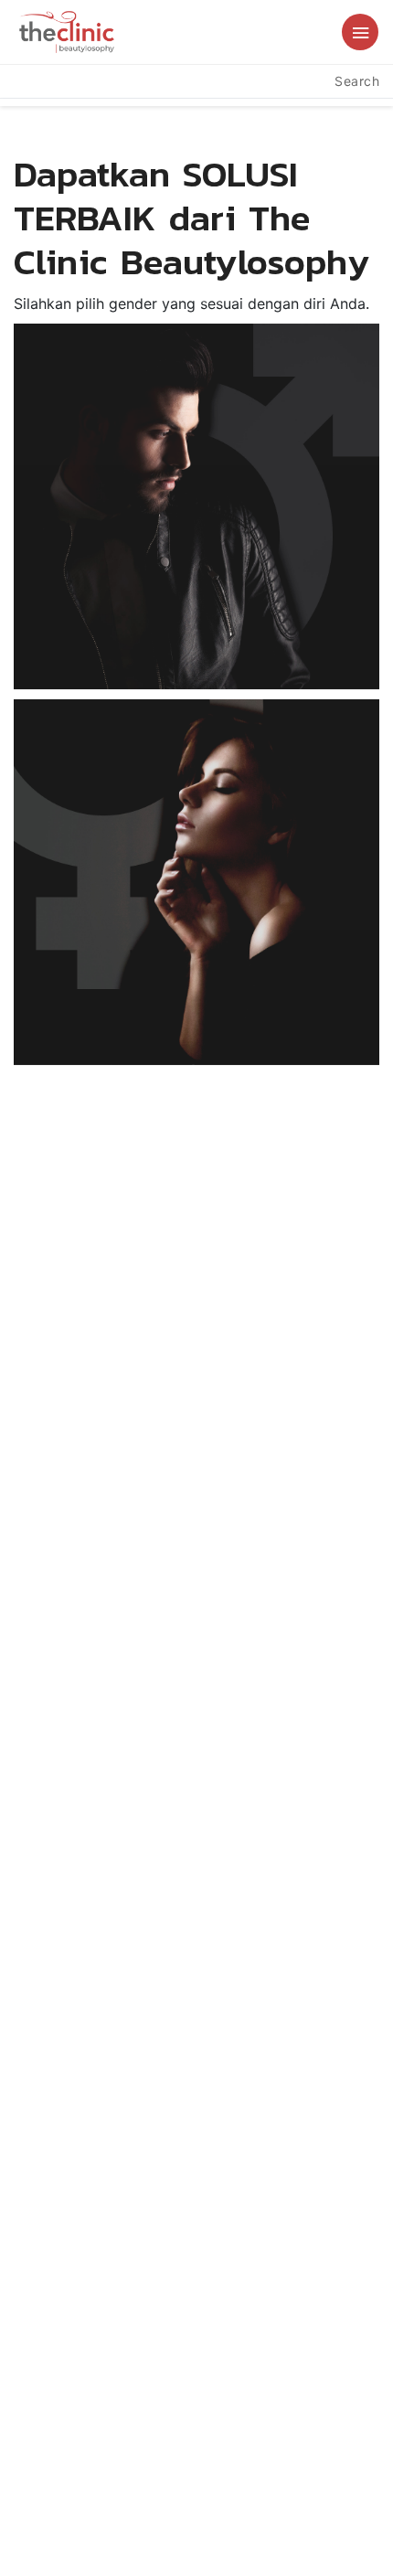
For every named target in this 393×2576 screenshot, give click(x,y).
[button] (360, 32)
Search (357, 81)
